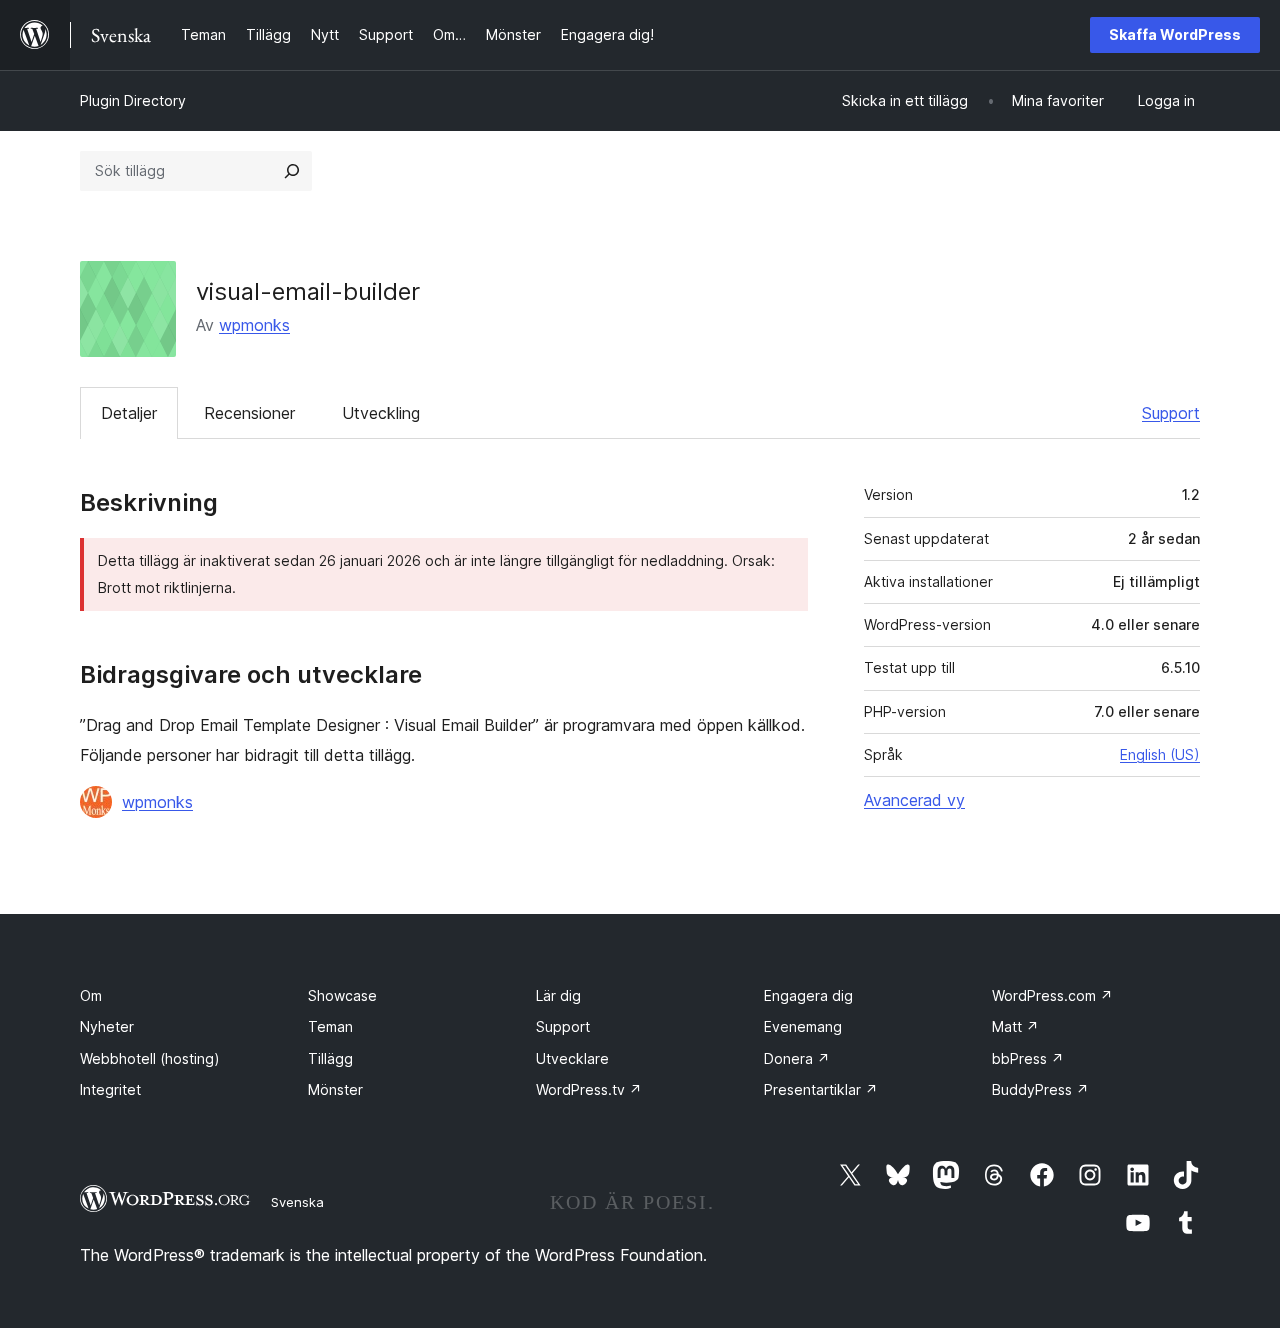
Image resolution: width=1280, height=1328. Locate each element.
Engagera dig (808, 995)
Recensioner (249, 413)
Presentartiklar (821, 1089)
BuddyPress (1040, 1089)
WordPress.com (1052, 995)
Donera (797, 1058)
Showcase (342, 995)
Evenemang (803, 1026)
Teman (330, 1026)
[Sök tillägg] (292, 171)
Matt (1015, 1026)
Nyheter (107, 1026)
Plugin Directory (133, 100)
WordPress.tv (589, 1089)
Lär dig (558, 995)
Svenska (297, 1202)
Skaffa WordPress (1175, 34)
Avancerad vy (914, 800)
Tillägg (330, 1058)
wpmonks (254, 325)
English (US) (1160, 754)
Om (91, 995)
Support (1171, 413)
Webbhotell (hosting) (150, 1058)
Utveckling (381, 413)
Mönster (335, 1089)
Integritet (110, 1089)
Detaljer (129, 413)
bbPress (1028, 1058)
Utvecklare (572, 1058)
